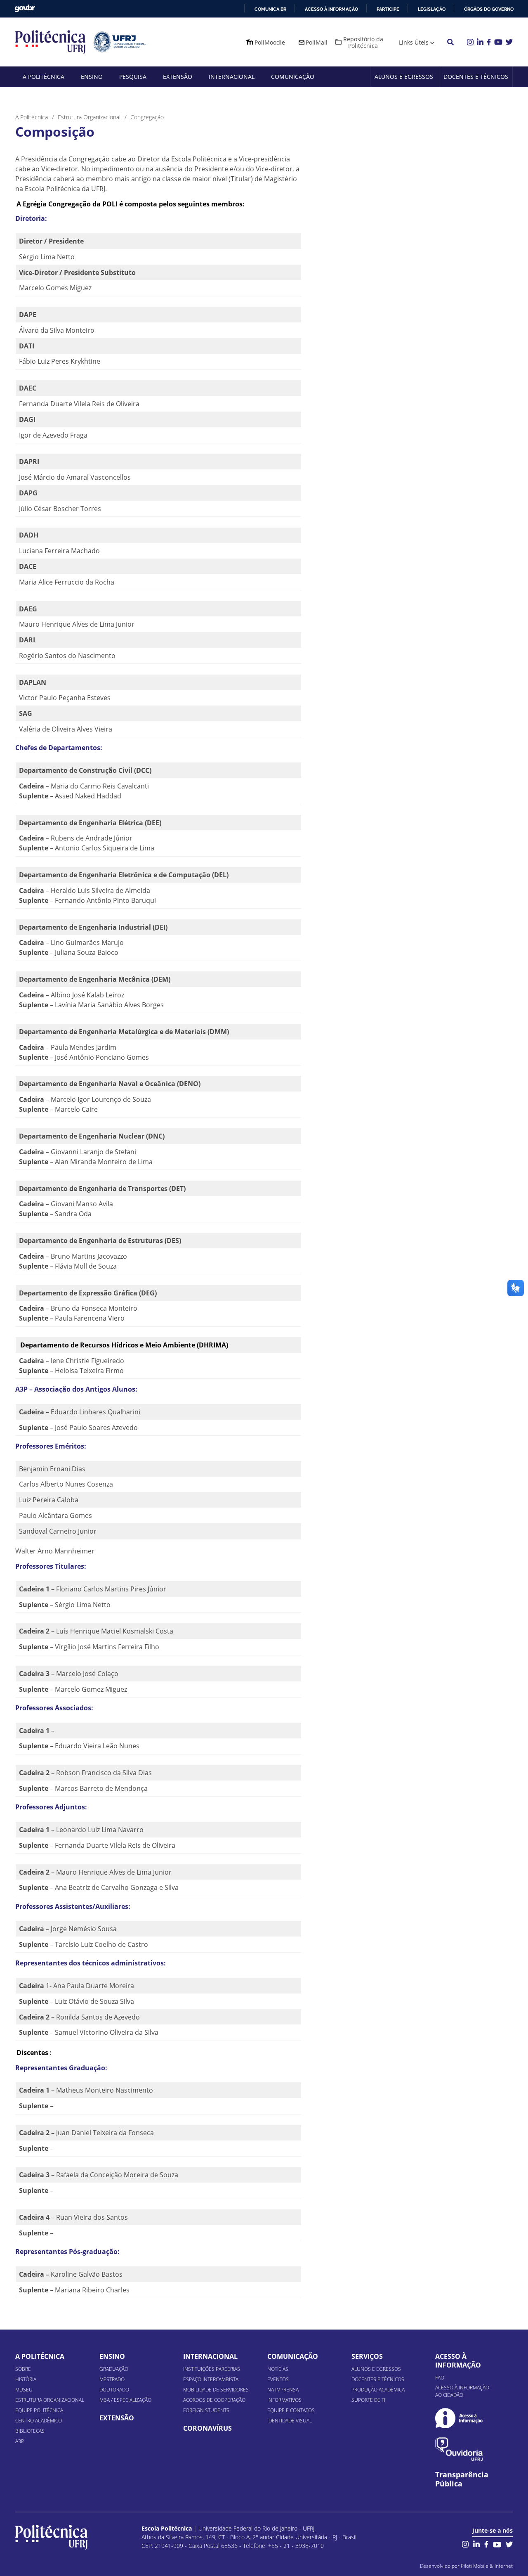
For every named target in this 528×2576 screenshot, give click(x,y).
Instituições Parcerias (212, 2369)
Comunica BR (270, 9)
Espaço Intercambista (211, 2379)
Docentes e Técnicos (476, 77)
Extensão (178, 77)
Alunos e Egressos (404, 77)
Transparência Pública (462, 2479)
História (26, 2379)
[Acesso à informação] (459, 2418)
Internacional (232, 77)
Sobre (23, 2369)
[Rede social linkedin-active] (476, 2544)
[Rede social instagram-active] (465, 2544)
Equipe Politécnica (39, 2410)
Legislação (432, 9)
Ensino (92, 77)
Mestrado (112, 2379)
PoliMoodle (270, 42)
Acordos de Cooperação (214, 2400)
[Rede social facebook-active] (486, 2544)
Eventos (278, 2379)
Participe (388, 9)
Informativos (284, 2400)
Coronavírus (207, 2428)
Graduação (114, 2369)
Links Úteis (414, 42)
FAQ (440, 2378)
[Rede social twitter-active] (509, 2544)
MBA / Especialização (125, 2400)
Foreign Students (206, 2410)
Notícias (278, 2369)
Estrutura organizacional (50, 2400)
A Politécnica (44, 77)
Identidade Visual (290, 2421)
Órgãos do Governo (489, 9)
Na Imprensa (283, 2390)
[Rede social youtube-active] (497, 2544)
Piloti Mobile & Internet (487, 2566)
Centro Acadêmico (39, 2421)
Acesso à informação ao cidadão (462, 2391)
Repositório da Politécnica (363, 42)
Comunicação (293, 77)
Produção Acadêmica (378, 2390)
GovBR (25, 8)
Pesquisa (133, 77)
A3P (20, 2441)
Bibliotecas (30, 2431)
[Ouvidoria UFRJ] (459, 2449)
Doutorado (114, 2390)
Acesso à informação (331, 9)
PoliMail (317, 42)
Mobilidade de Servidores (216, 2390)
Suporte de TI (368, 2400)
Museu (24, 2390)
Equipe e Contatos (291, 2410)
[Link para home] (51, 2537)
